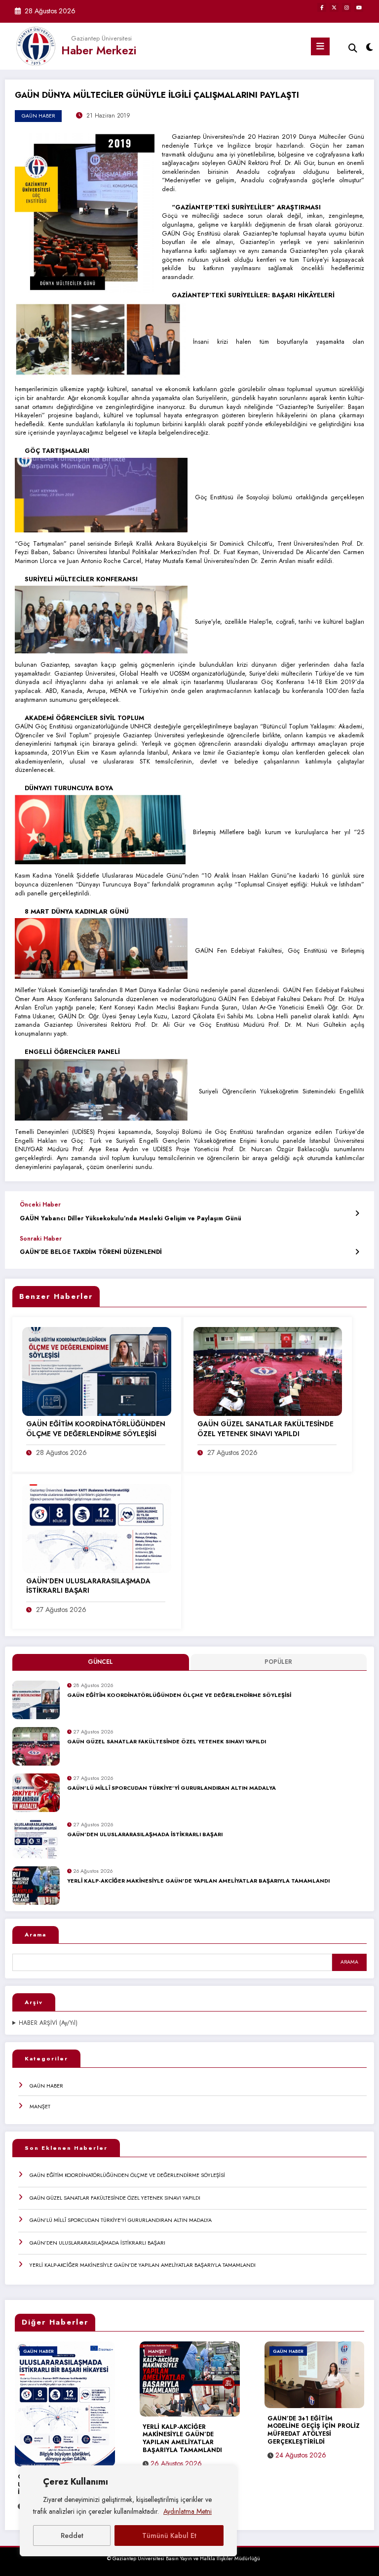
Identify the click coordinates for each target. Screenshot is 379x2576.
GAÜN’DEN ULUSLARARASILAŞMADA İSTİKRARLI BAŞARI (145, 1835)
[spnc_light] (369, 48)
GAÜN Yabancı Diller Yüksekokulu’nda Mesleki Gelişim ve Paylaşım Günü (131, 1219)
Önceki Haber (40, 1205)
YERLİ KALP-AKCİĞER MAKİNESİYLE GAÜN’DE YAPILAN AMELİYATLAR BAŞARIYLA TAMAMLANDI (198, 1881)
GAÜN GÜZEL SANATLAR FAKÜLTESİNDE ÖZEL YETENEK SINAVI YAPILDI (167, 1742)
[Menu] (320, 46)
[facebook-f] (322, 7)
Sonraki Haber (41, 1239)
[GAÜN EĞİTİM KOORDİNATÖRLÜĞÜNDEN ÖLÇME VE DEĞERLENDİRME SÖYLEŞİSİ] (97, 1371)
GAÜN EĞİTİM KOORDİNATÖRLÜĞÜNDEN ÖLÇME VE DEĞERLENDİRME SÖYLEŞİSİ (179, 1695)
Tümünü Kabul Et (169, 2536)
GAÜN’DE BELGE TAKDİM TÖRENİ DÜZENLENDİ (91, 1252)
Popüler (278, 1662)
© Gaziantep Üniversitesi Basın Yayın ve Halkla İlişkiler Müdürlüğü (184, 2558)
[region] (128, 2511)
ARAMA (349, 1962)
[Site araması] (353, 48)
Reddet (72, 2536)
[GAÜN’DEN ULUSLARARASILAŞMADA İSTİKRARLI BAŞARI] (97, 1528)
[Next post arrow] (357, 1252)
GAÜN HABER (46, 2086)
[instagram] (346, 7)
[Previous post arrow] (357, 1213)
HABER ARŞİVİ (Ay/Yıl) (48, 2023)
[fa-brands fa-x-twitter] (334, 7)
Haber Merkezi (99, 50)
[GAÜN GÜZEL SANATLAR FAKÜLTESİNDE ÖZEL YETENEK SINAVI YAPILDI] (268, 1371)
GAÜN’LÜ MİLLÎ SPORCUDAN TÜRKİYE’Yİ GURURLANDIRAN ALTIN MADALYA (171, 1788)
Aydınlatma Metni (188, 2511)
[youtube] (359, 7)
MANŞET (40, 2106)
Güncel (100, 1662)
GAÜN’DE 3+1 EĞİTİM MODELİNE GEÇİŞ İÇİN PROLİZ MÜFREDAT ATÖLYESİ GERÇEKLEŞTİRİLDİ (314, 2431)
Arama (36, 1934)
